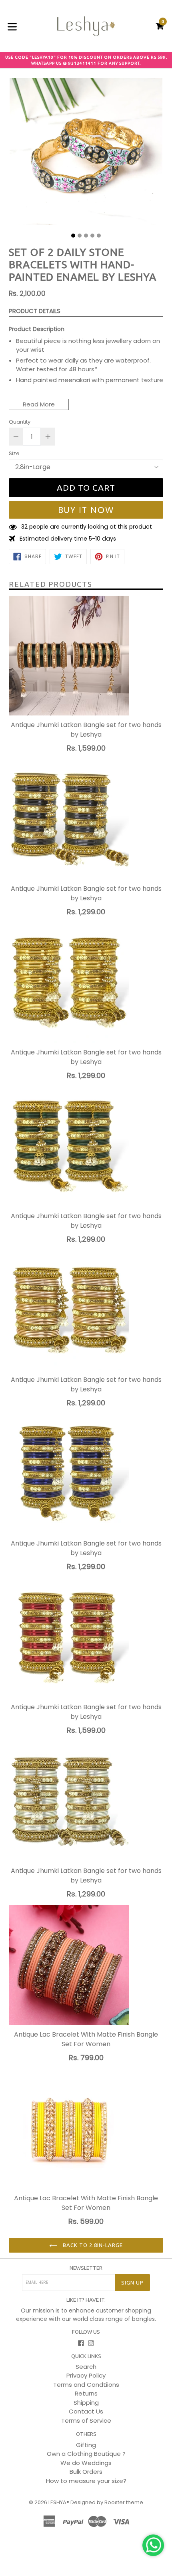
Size (14, 453)
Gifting (86, 2445)
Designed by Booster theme (107, 2502)
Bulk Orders (86, 2472)
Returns (86, 2393)
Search (86, 2367)
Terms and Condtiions (86, 2385)
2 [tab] (80, 236)
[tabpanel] (86, 154)
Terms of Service (86, 2420)
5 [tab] (99, 236)
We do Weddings (86, 2463)
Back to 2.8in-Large (92, 2245)
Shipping (86, 2403)
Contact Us (86, 2411)
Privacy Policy (86, 2375)
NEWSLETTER (86, 2268)
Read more (39, 404)
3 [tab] (86, 236)
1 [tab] (73, 236)
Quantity (20, 422)
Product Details (35, 311)
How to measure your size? (86, 2481)
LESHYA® (59, 2502)
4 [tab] (92, 236)
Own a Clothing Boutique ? (86, 2454)
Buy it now (86, 510)
